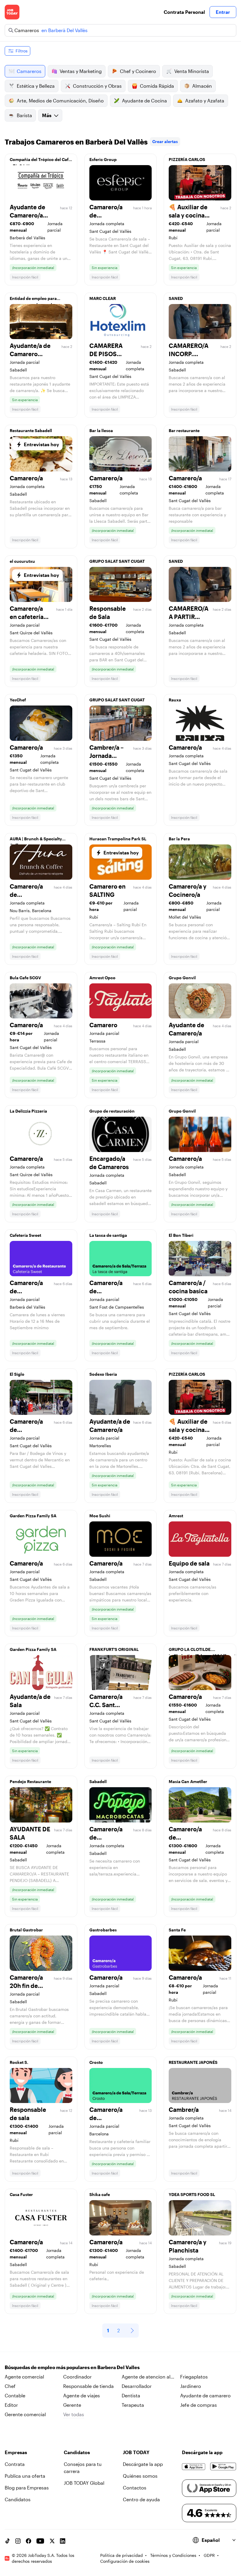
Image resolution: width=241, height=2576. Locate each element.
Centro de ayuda (141, 2499)
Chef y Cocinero (138, 71)
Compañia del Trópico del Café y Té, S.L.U (40, 161)
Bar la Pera (179, 839)
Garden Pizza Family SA (33, 1516)
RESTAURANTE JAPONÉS (193, 2062)
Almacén (202, 86)
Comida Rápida (157, 86)
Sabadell (98, 1781)
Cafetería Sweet (25, 1235)
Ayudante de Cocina (144, 101)
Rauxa (175, 700)
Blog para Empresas (27, 2488)
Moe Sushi (100, 1516)
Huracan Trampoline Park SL (118, 839)
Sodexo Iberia (103, 1374)
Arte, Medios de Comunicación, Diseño (60, 101)
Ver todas (74, 2414)
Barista (24, 115)
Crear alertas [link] (165, 141)
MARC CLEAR (103, 298)
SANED (176, 298)
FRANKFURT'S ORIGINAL (114, 1649)
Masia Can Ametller (188, 1781)
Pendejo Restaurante (30, 1781)
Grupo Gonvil (182, 978)
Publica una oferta (25, 2476)
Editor (11, 2405)
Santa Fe (177, 1930)
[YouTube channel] (40, 2541)
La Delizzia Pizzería (28, 1111)
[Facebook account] (29, 2541)
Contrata (15, 2464)
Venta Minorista (192, 71)
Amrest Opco (102, 978)
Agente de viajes (82, 2395)
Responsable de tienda (88, 2386)
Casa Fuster (21, 2194)
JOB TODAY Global (84, 2483)
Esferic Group (103, 159)
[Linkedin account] (63, 2541)
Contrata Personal (184, 12)
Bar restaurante (184, 430)
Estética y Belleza (36, 86)
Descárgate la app (143, 2464)
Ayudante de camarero (205, 2395)
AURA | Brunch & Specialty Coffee (36, 840)
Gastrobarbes (103, 1930)
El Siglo (17, 1374)
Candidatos (18, 2499)
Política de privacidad (122, 2555)
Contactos (135, 2488)
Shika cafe (100, 2194)
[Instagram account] (18, 2541)
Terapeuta (133, 2405)
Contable (15, 2395)
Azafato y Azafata (205, 101)
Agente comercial (24, 2377)
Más (47, 115)
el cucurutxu (22, 561)
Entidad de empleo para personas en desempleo (33, 300)
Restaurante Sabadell (31, 430)
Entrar (223, 12)
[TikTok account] (7, 2541)
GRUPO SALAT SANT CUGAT (117, 561)
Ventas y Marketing (81, 71)
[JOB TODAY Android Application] (223, 2467)
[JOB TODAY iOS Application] (194, 2467)
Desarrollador (137, 2386)
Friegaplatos (194, 2377)
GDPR (209, 2555)
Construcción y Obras (97, 86)
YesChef (18, 700)
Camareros (29, 71)
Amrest (176, 1516)
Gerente (72, 2405)
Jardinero (191, 2386)
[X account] (52, 2541)
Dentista (131, 2395)
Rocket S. (19, 2062)
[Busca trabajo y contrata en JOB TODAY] (12, 12)
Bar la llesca (101, 430)
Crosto (96, 2062)
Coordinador (77, 2377)
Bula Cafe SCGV (25, 978)
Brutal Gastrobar (26, 1930)
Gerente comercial (25, 2414)
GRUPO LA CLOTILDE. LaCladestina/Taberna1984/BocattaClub (202, 1651)
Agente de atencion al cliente (146, 2377)
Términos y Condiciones (173, 2555)
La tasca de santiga (108, 1235)
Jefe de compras (199, 2405)
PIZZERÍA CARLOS (187, 159)
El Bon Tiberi (181, 1235)
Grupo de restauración (112, 1111)
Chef (10, 2386)
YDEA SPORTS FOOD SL (192, 2194)
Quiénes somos (140, 2476)
